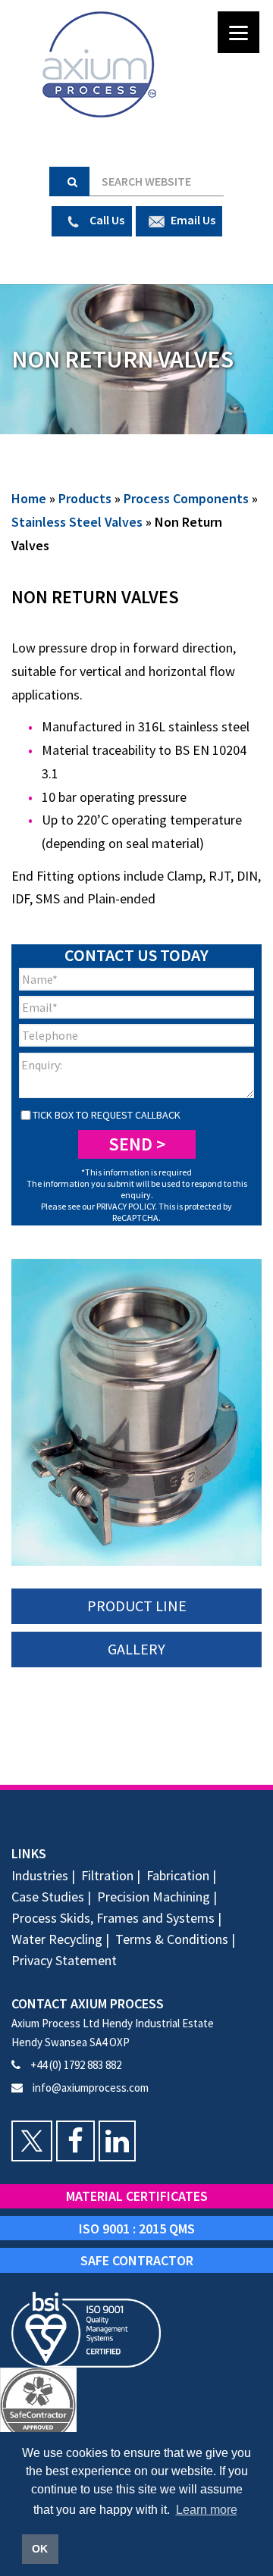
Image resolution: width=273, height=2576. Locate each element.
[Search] (69, 182)
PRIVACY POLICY (126, 1206)
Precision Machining (154, 1897)
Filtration (107, 1875)
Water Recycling (57, 1939)
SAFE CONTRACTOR (137, 2260)
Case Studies (48, 1897)
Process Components (186, 498)
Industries (40, 1875)
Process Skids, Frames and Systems (113, 1918)
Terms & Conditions (172, 1939)
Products (85, 498)
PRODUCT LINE (137, 1606)
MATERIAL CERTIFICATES (137, 2196)
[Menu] (238, 32)
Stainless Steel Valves (77, 522)
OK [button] (40, 2549)
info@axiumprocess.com (89, 2088)
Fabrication (178, 1875)
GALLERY (136, 1649)
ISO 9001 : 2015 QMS (137, 2229)
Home (29, 498)
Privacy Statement (64, 1960)
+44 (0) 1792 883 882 (75, 2065)
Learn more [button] (207, 2510)
